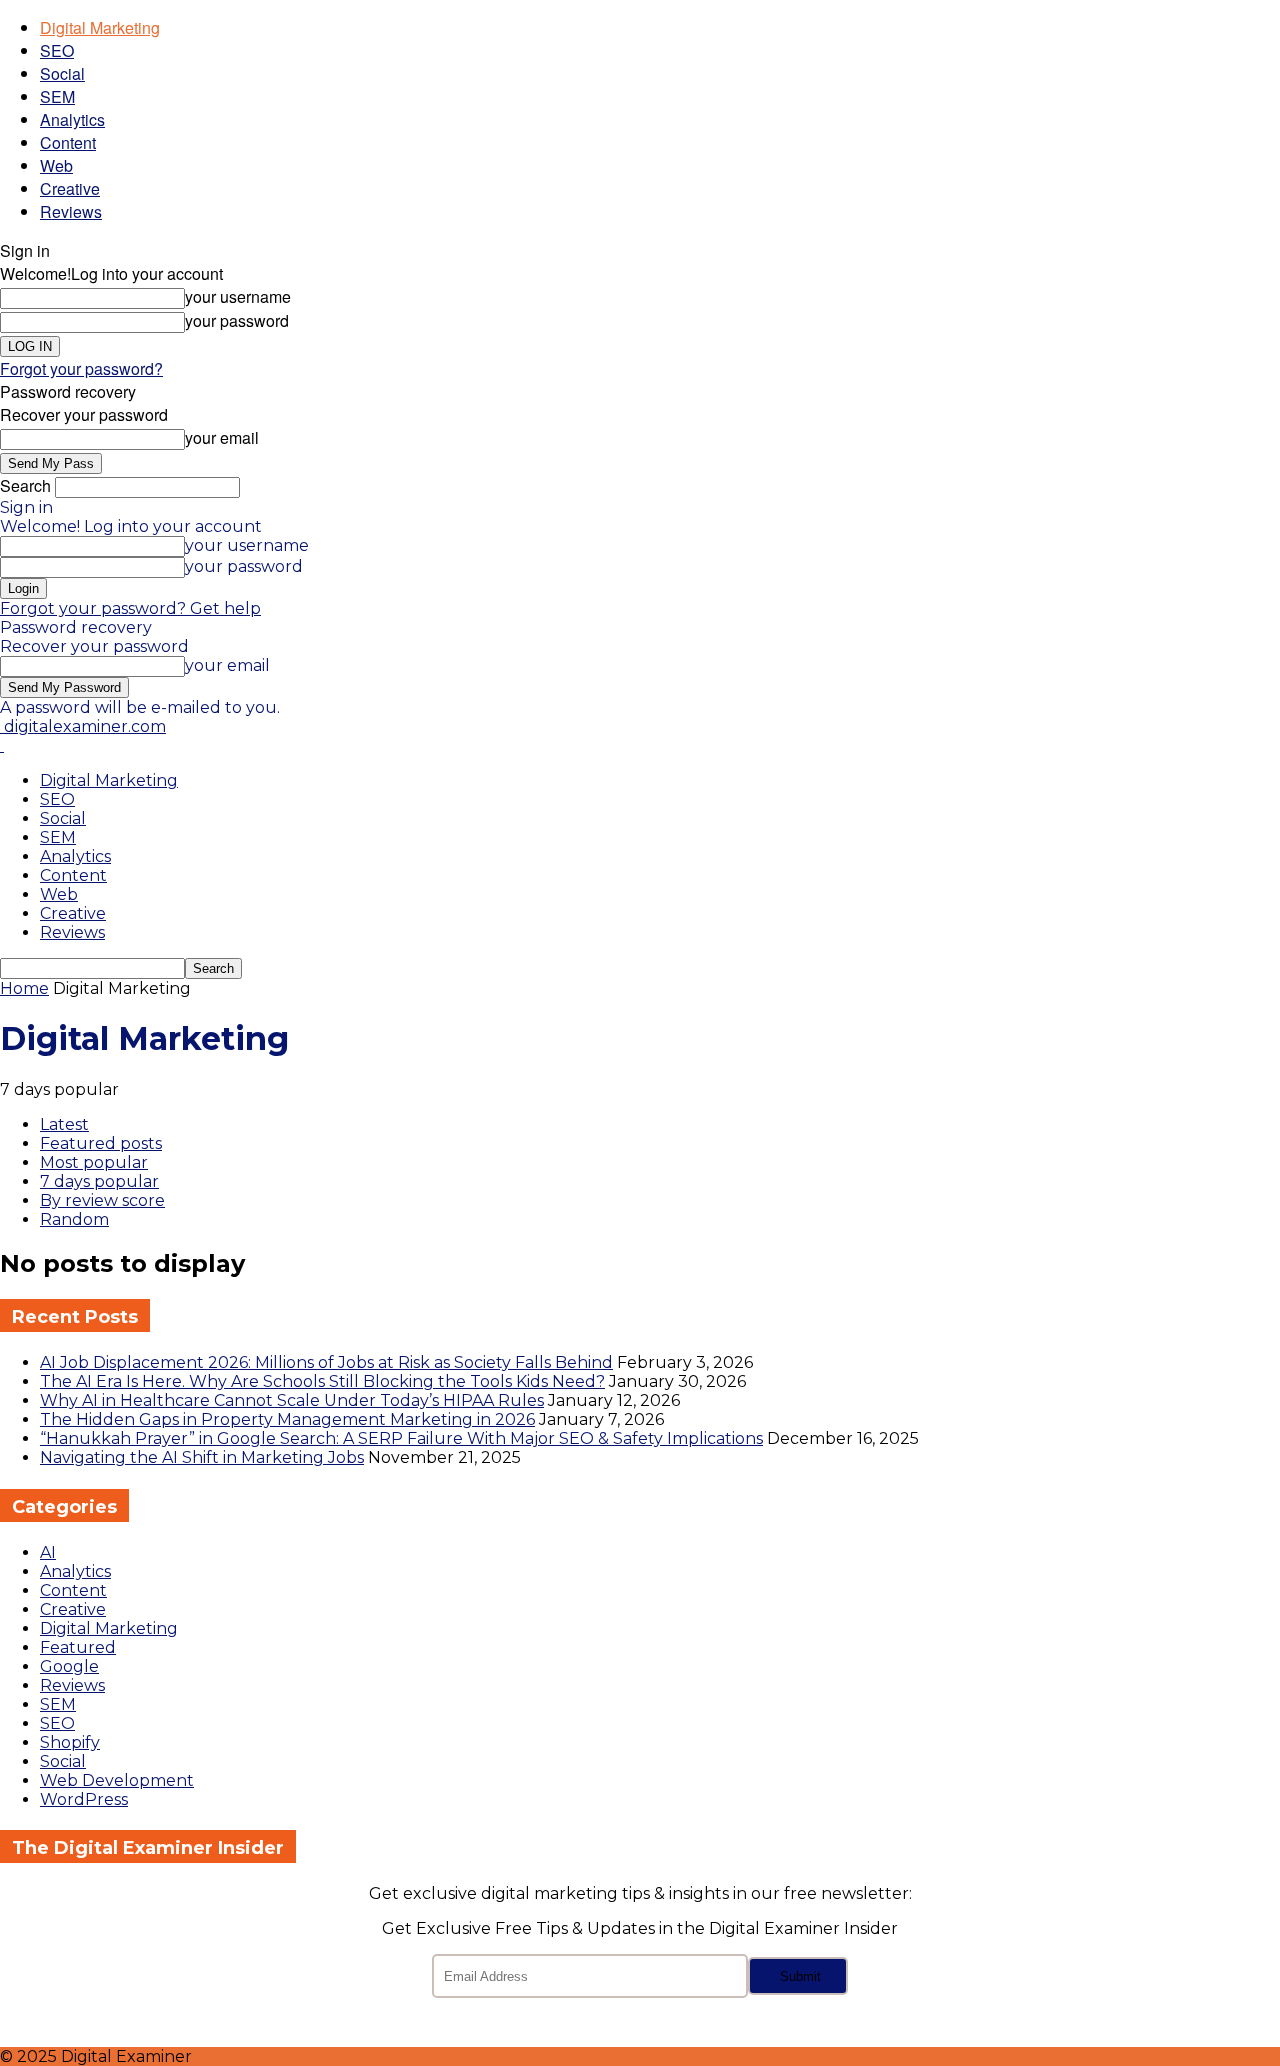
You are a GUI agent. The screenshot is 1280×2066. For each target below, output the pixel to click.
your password (237, 320)
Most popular (94, 1162)
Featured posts (101, 1143)
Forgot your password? (81, 368)
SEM (57, 96)
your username (238, 296)
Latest (64, 1124)
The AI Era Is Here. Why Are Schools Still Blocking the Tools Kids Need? (322, 1381)
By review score (102, 1200)
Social (62, 73)
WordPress (84, 1799)
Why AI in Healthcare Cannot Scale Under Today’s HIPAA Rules (292, 1400)
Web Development (117, 1780)
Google (69, 1666)
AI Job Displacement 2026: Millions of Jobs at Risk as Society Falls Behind (326, 1362)
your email (222, 437)
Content (68, 142)
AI (48, 1552)
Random (74, 1219)
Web (56, 165)
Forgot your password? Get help (130, 608)
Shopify (70, 1742)
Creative (70, 188)
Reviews (71, 211)
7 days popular (99, 1181)
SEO (57, 50)
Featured (78, 1647)
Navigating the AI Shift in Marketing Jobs (202, 1457)
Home (24, 988)
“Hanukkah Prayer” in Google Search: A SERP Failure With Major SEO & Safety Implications (401, 1438)
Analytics (72, 119)
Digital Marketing (100, 27)
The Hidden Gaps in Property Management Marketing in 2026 (287, 1419)
